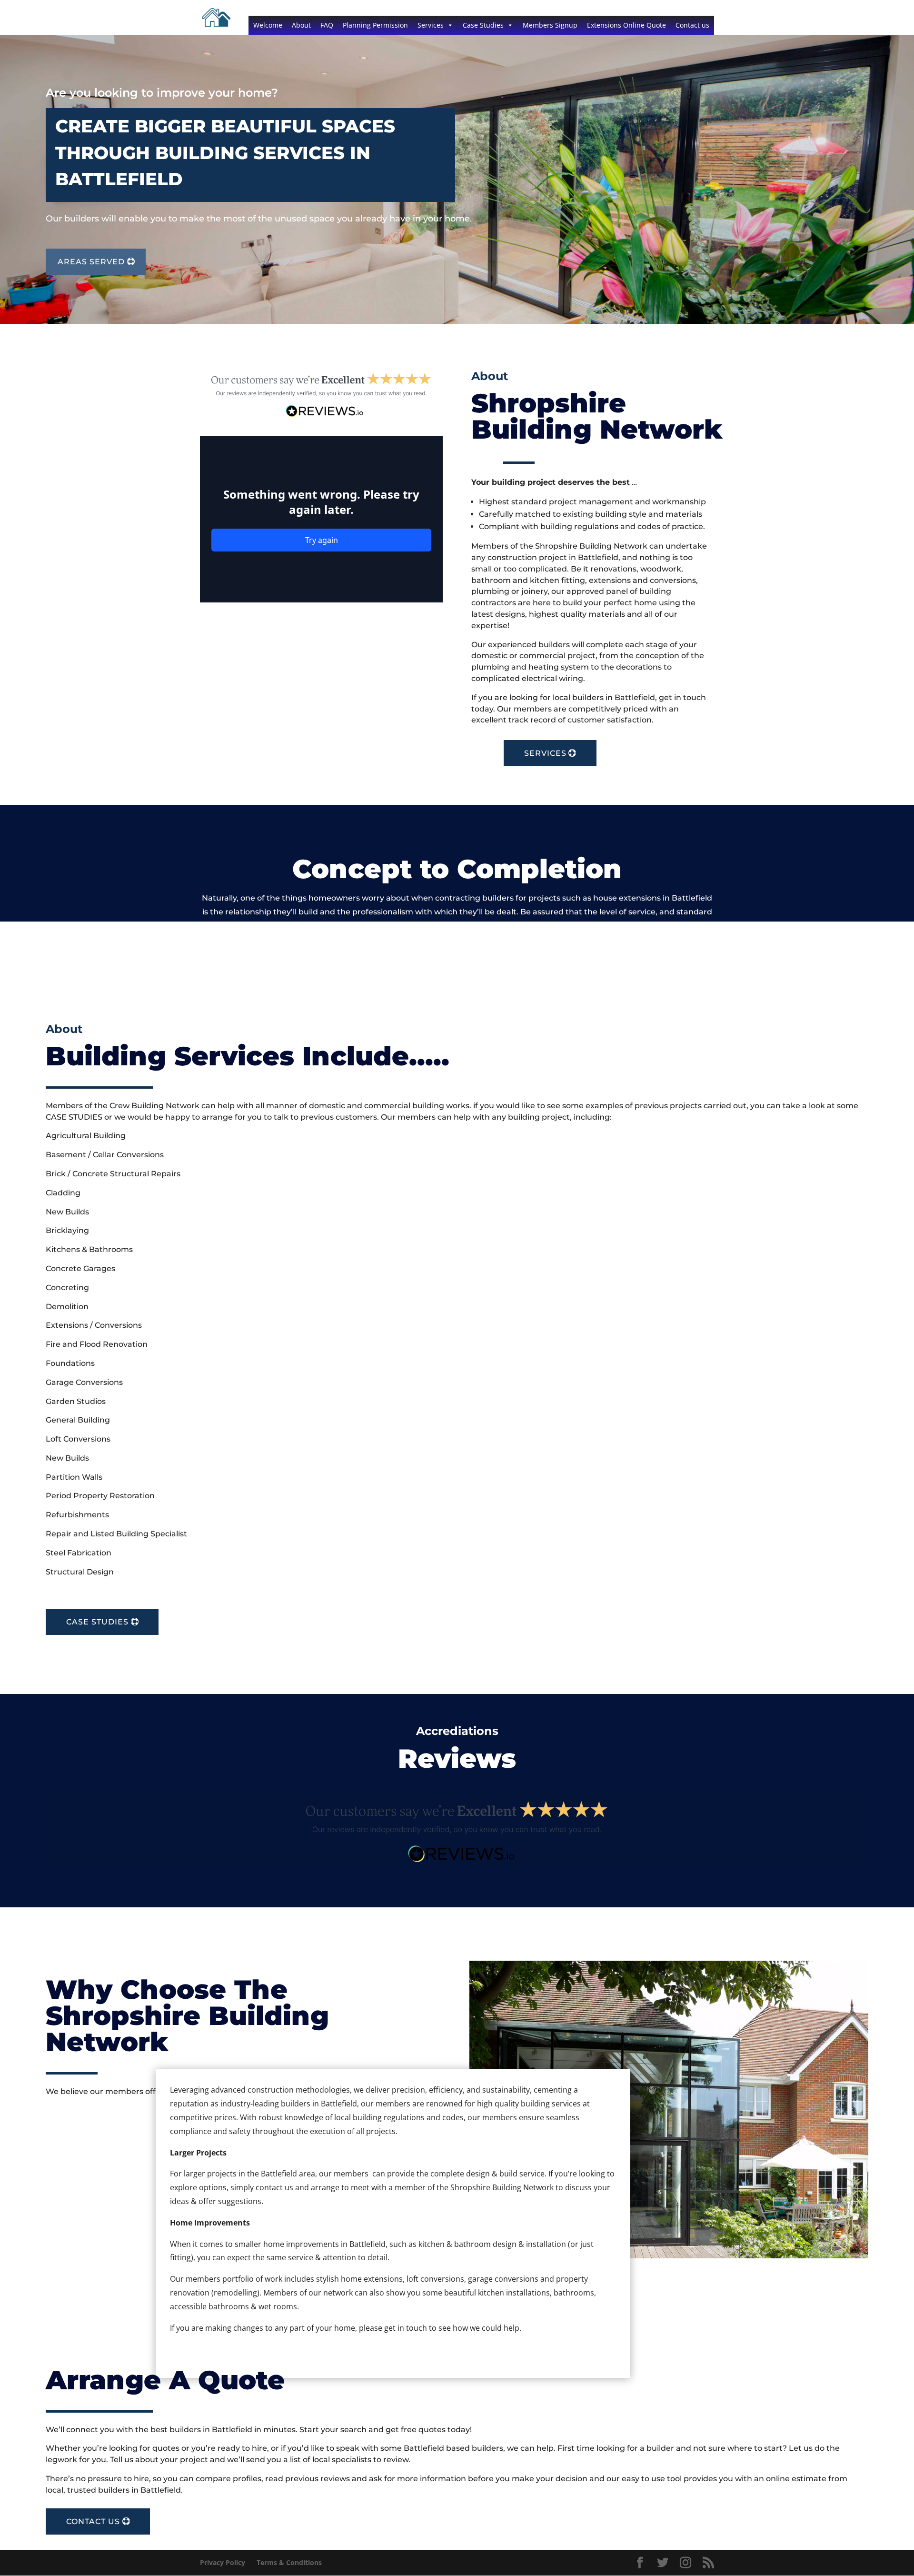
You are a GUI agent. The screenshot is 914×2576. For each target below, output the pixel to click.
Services (431, 25)
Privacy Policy (223, 2562)
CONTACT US (93, 2521)
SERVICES (545, 753)
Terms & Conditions (289, 2562)
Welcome (268, 25)
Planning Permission (375, 25)
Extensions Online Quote (626, 25)
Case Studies (483, 25)
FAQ (327, 25)
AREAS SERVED (91, 262)
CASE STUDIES (97, 1622)
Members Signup (550, 25)
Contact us (692, 25)
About (301, 25)
